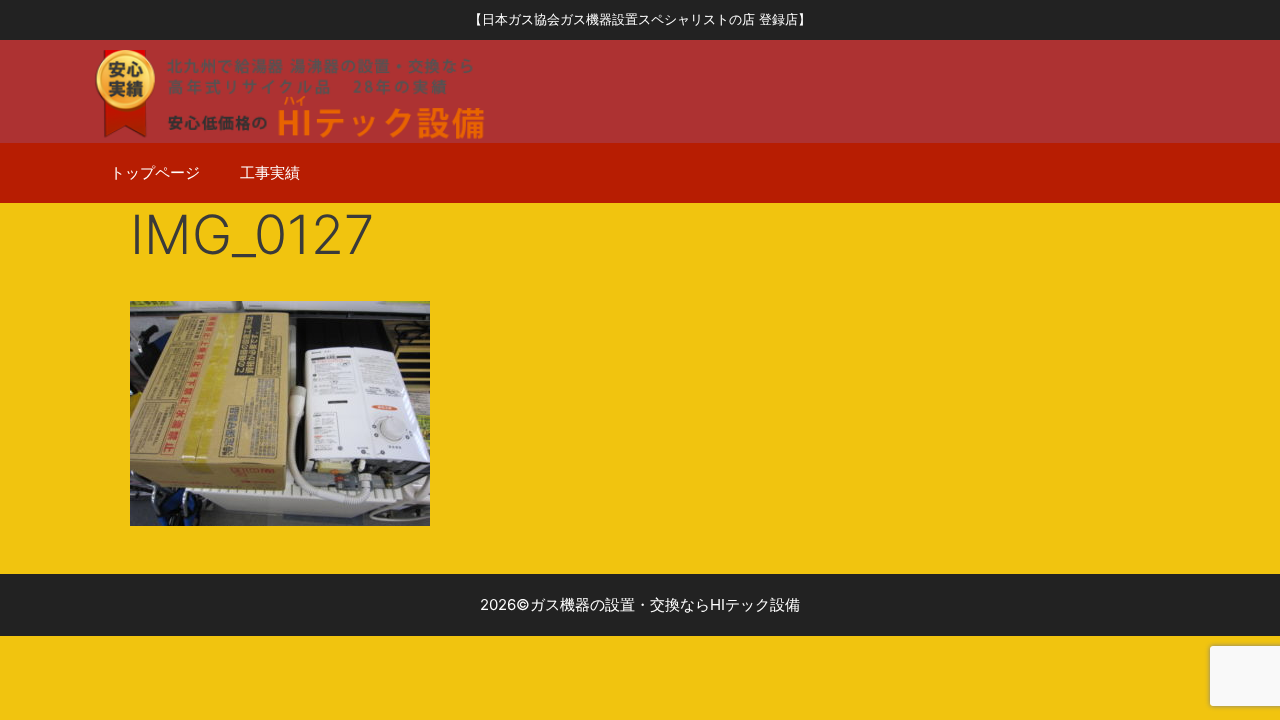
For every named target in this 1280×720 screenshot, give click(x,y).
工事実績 (270, 172)
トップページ (155, 172)
